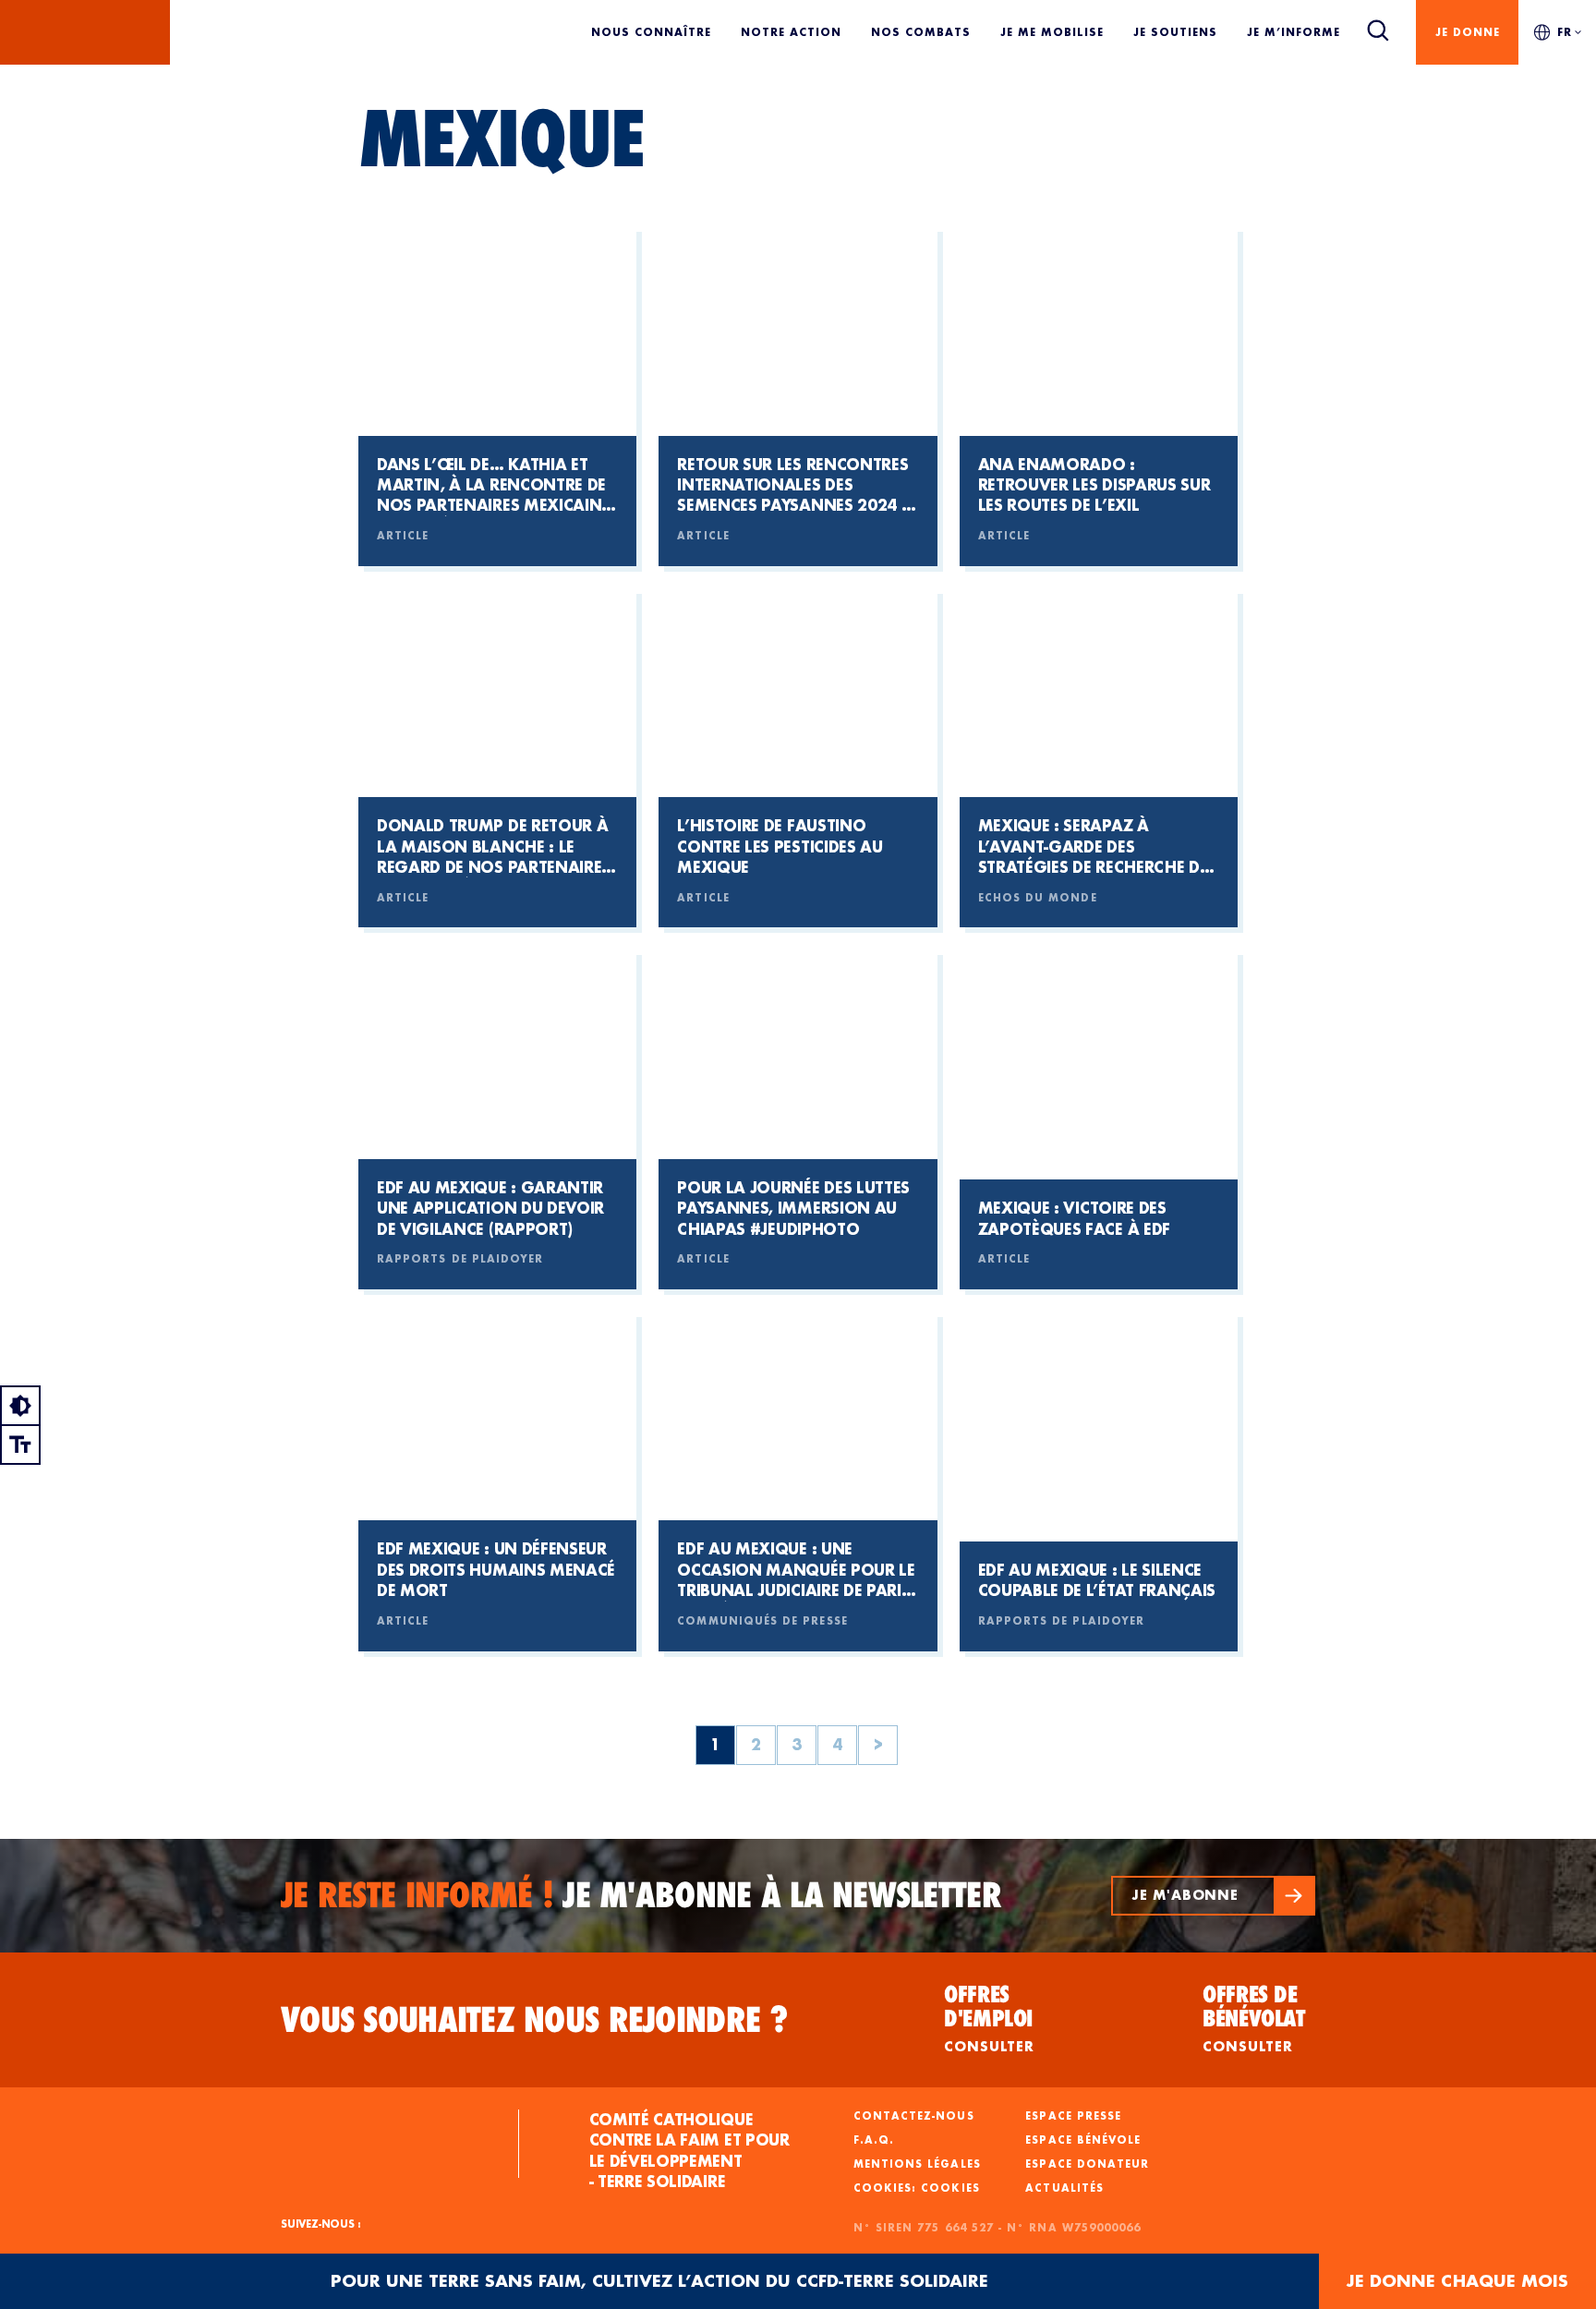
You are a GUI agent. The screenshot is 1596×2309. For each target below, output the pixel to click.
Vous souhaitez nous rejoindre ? (535, 2020)
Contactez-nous (914, 2116)
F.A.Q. (874, 2140)
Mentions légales (917, 2164)
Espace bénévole (1083, 2140)
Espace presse (1073, 2116)
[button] (1213, 1896)
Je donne (1468, 32)
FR (1565, 32)
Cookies (950, 2188)
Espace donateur (1087, 2164)
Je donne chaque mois (1457, 2281)
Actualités (1064, 2188)
